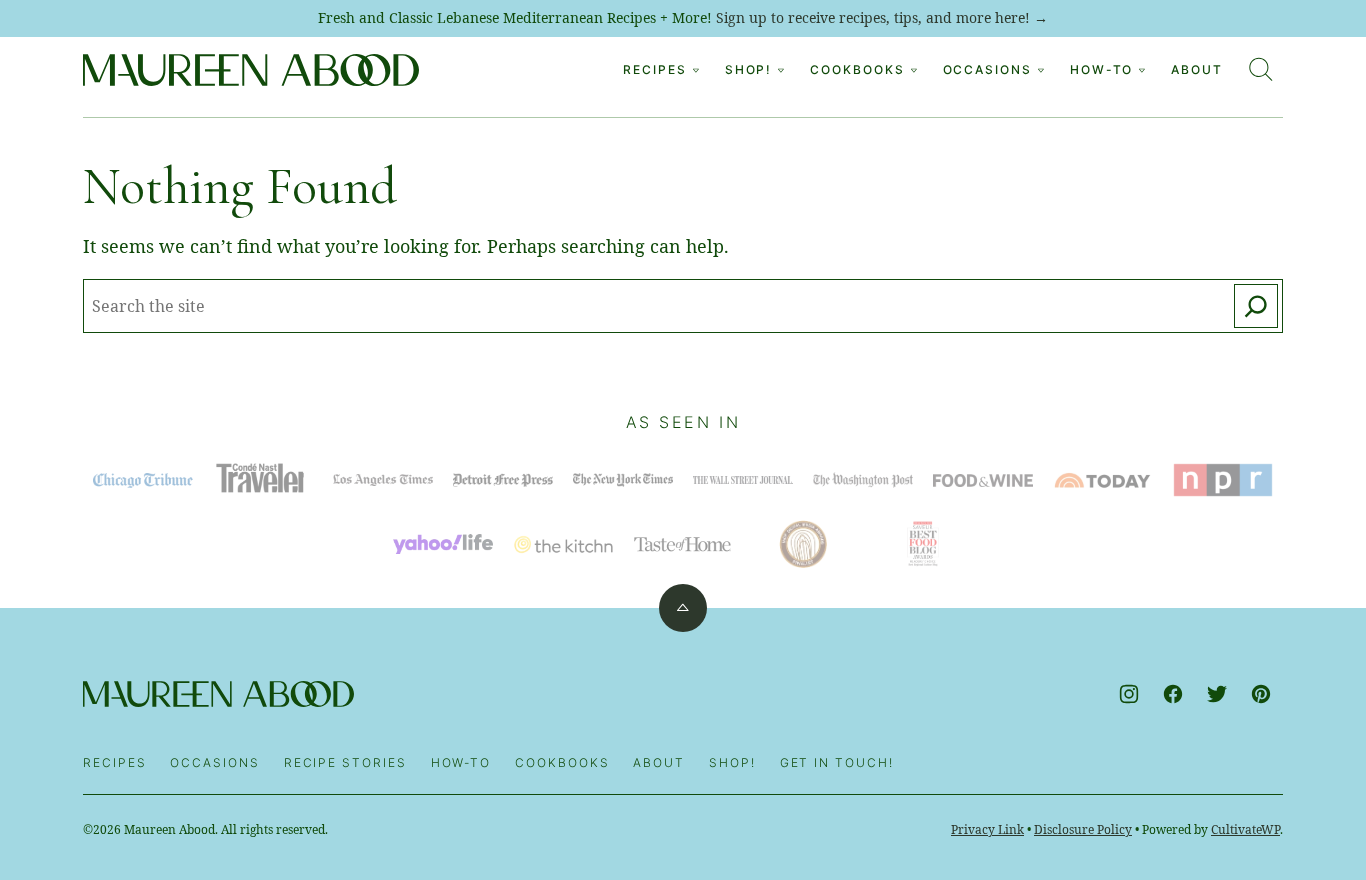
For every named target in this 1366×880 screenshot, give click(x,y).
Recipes (654, 69)
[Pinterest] (1261, 694)
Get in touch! (837, 762)
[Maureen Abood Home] (251, 70)
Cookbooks (857, 69)
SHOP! (749, 69)
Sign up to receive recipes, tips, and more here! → (882, 17)
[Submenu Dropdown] (696, 70)
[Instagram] (1129, 694)
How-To (1102, 69)
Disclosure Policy (1083, 829)
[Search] (1261, 69)
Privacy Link (987, 829)
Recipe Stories (345, 762)
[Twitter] (1217, 694)
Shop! (732, 762)
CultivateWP (1245, 829)
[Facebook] (1173, 694)
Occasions (987, 69)
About (1197, 69)
